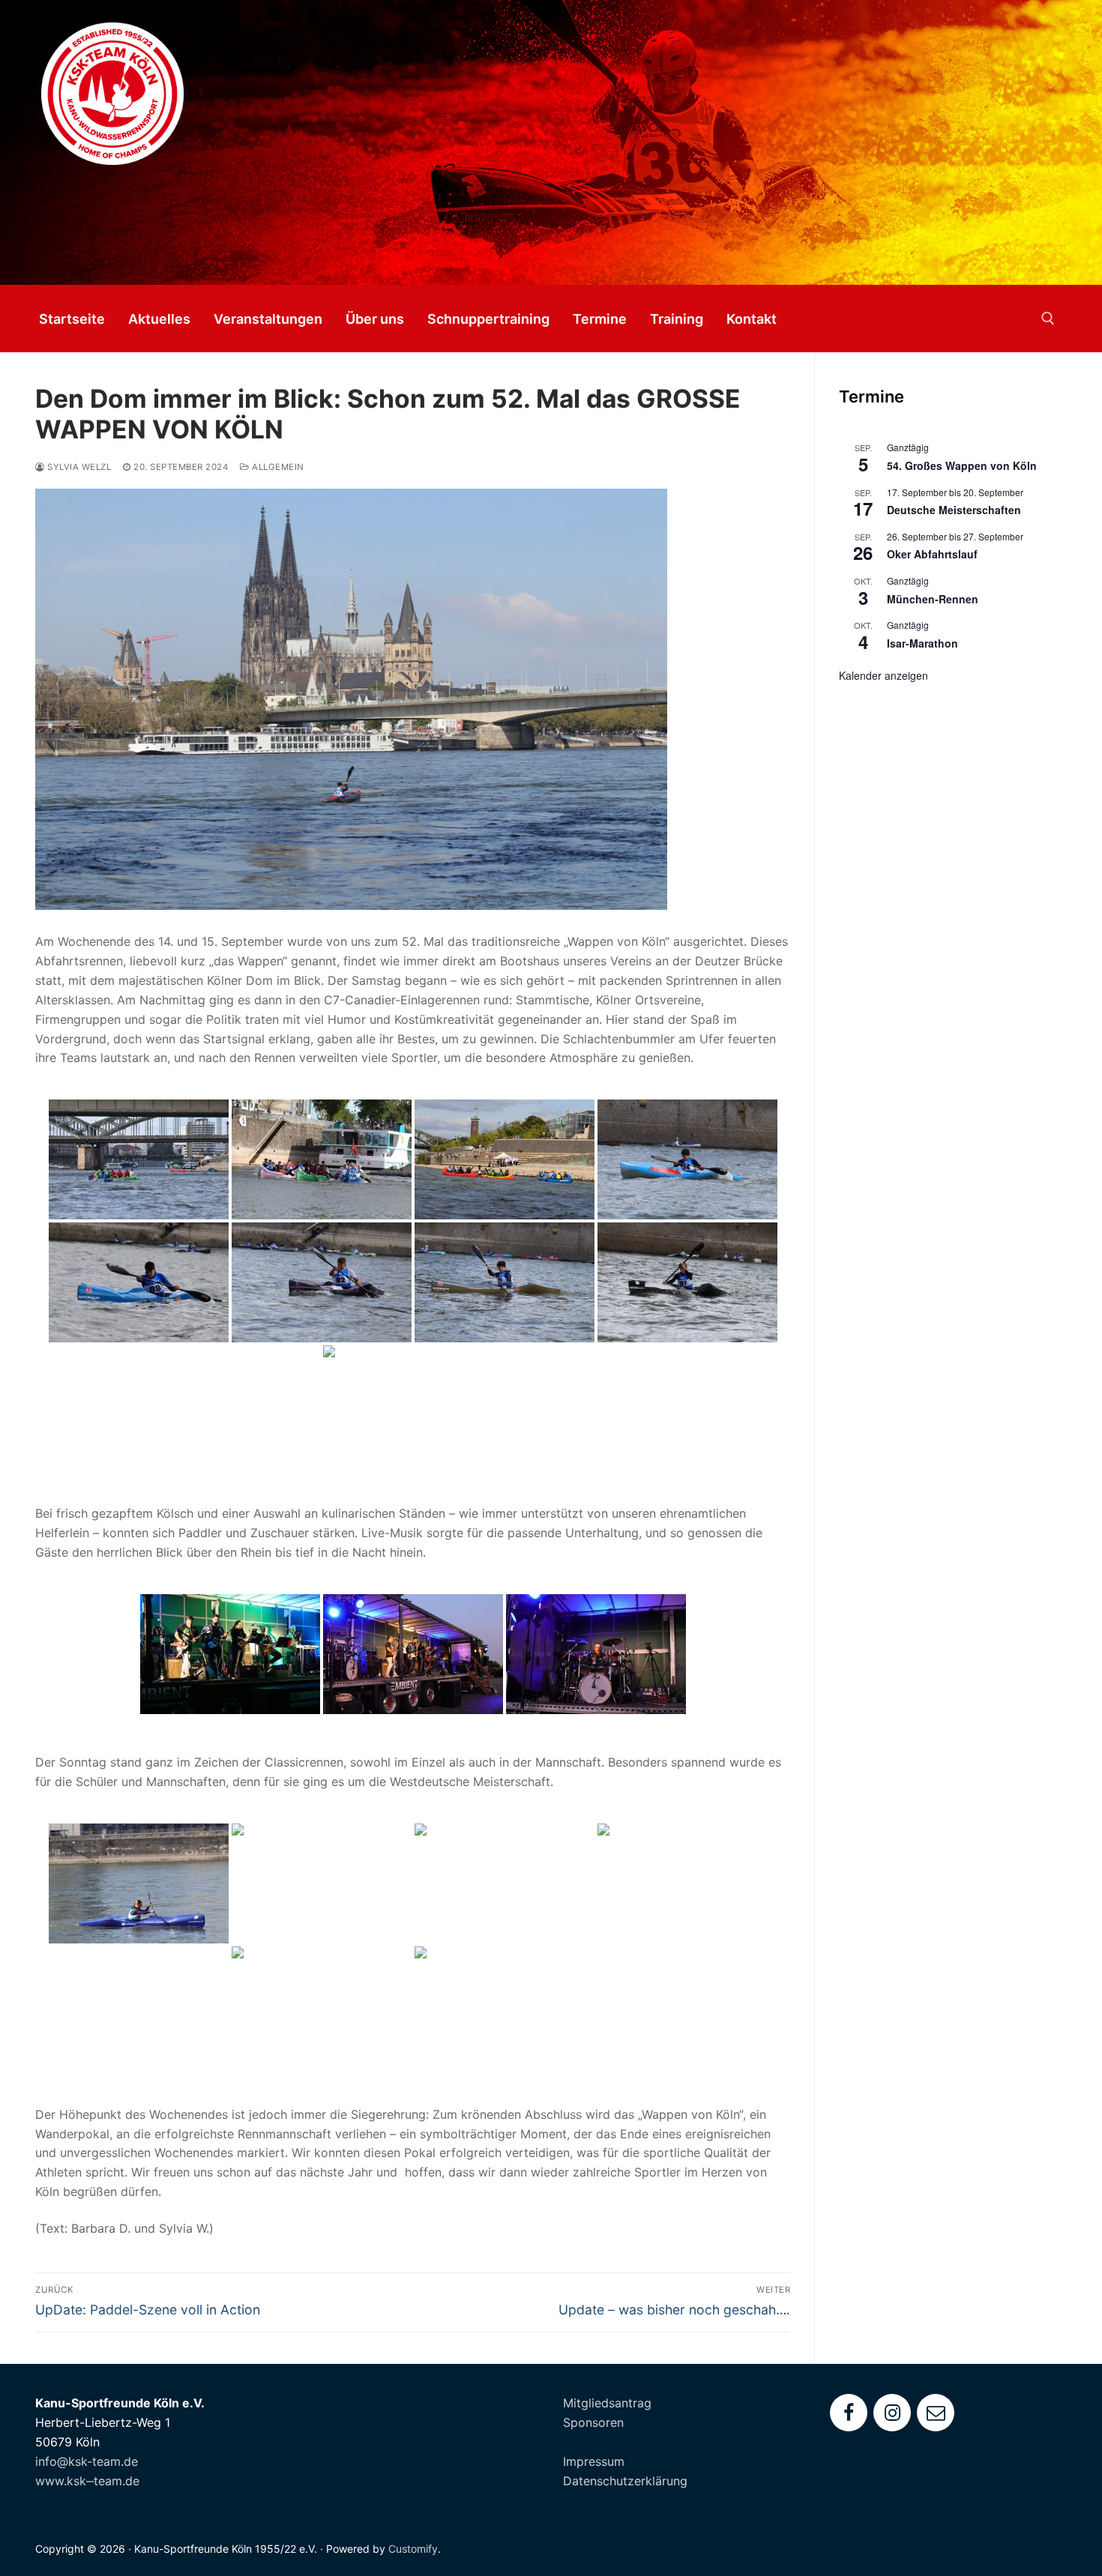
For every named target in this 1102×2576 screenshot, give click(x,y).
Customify (413, 2549)
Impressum (594, 2461)
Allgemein (277, 467)
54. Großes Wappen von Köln (962, 465)
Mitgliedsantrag (607, 2403)
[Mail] (936, 2413)
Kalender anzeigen (883, 675)
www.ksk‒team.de (87, 2481)
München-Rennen (933, 599)
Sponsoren (593, 2422)
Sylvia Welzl (78, 467)
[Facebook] (849, 2413)
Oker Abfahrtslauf (932, 554)
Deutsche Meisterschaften (954, 510)
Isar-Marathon (922, 643)
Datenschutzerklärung (625, 2481)
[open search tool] (1048, 319)
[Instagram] (892, 2413)
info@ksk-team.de (87, 2461)
